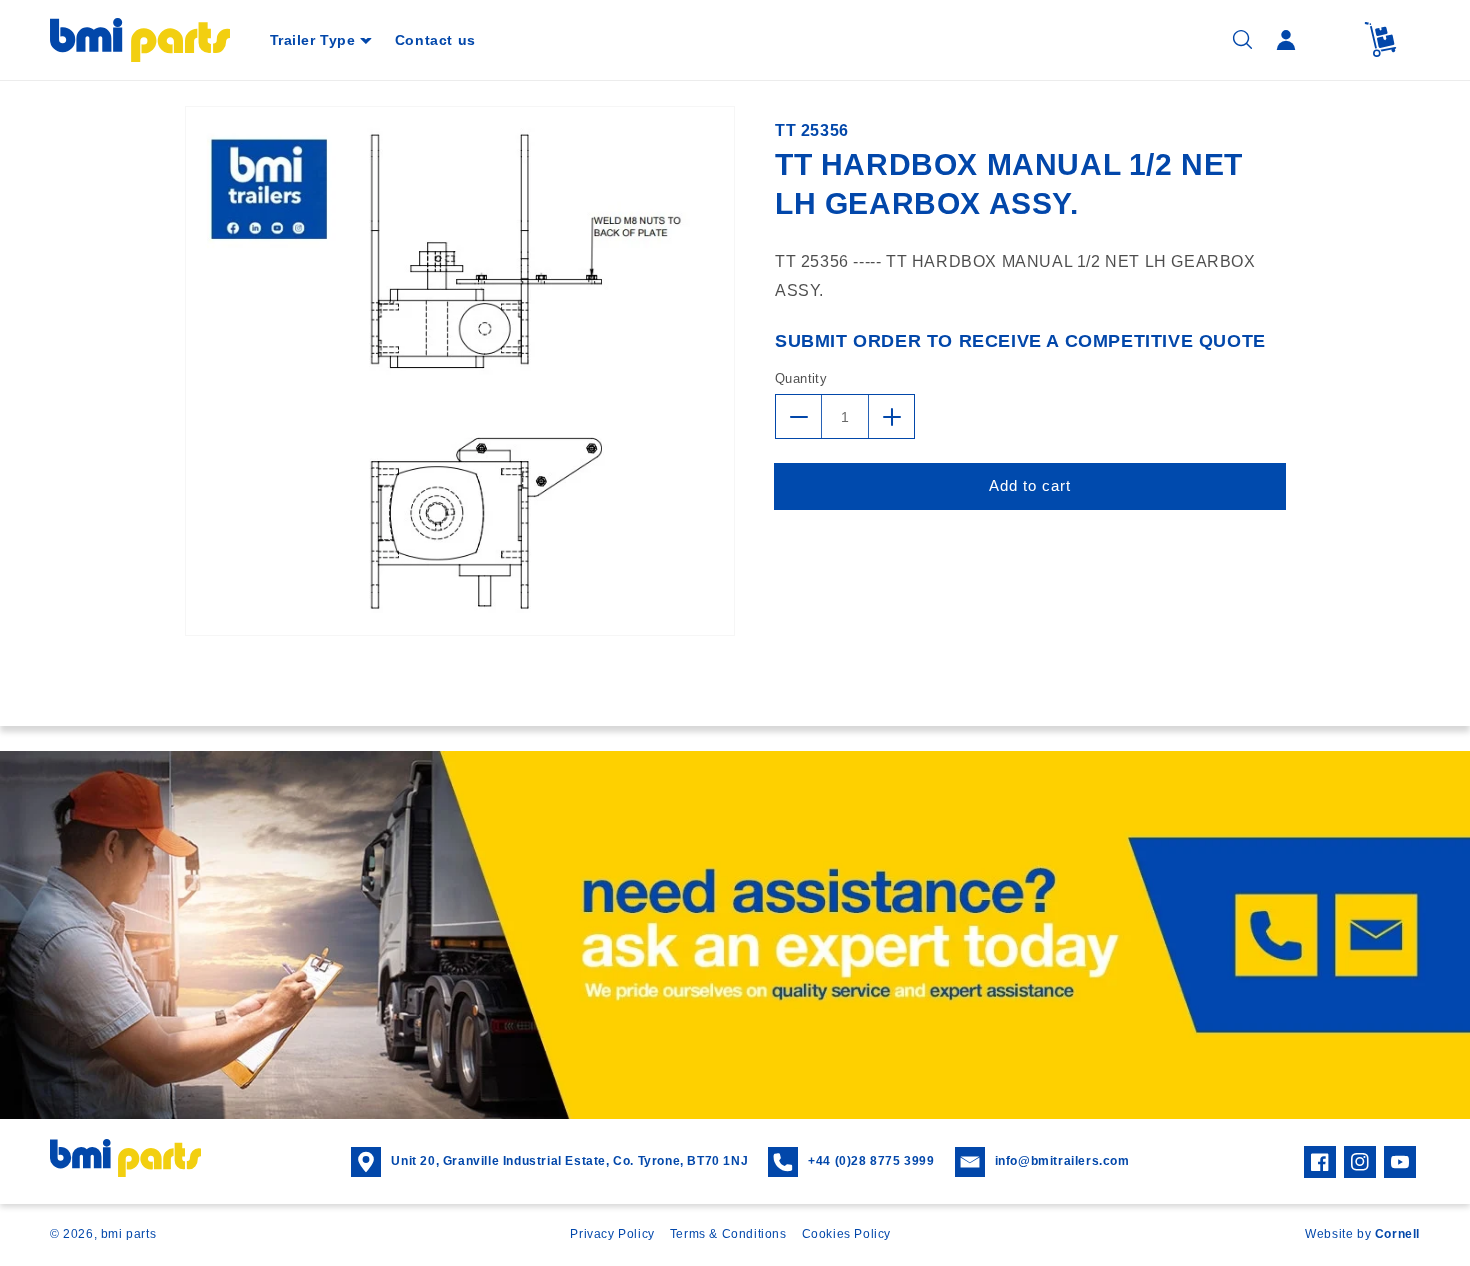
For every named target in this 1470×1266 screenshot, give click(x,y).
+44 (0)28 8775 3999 (871, 1161)
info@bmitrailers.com (1062, 1161)
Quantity (801, 378)
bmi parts (128, 1234)
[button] (320, 40)
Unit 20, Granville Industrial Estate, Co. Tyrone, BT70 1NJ (569, 1161)
